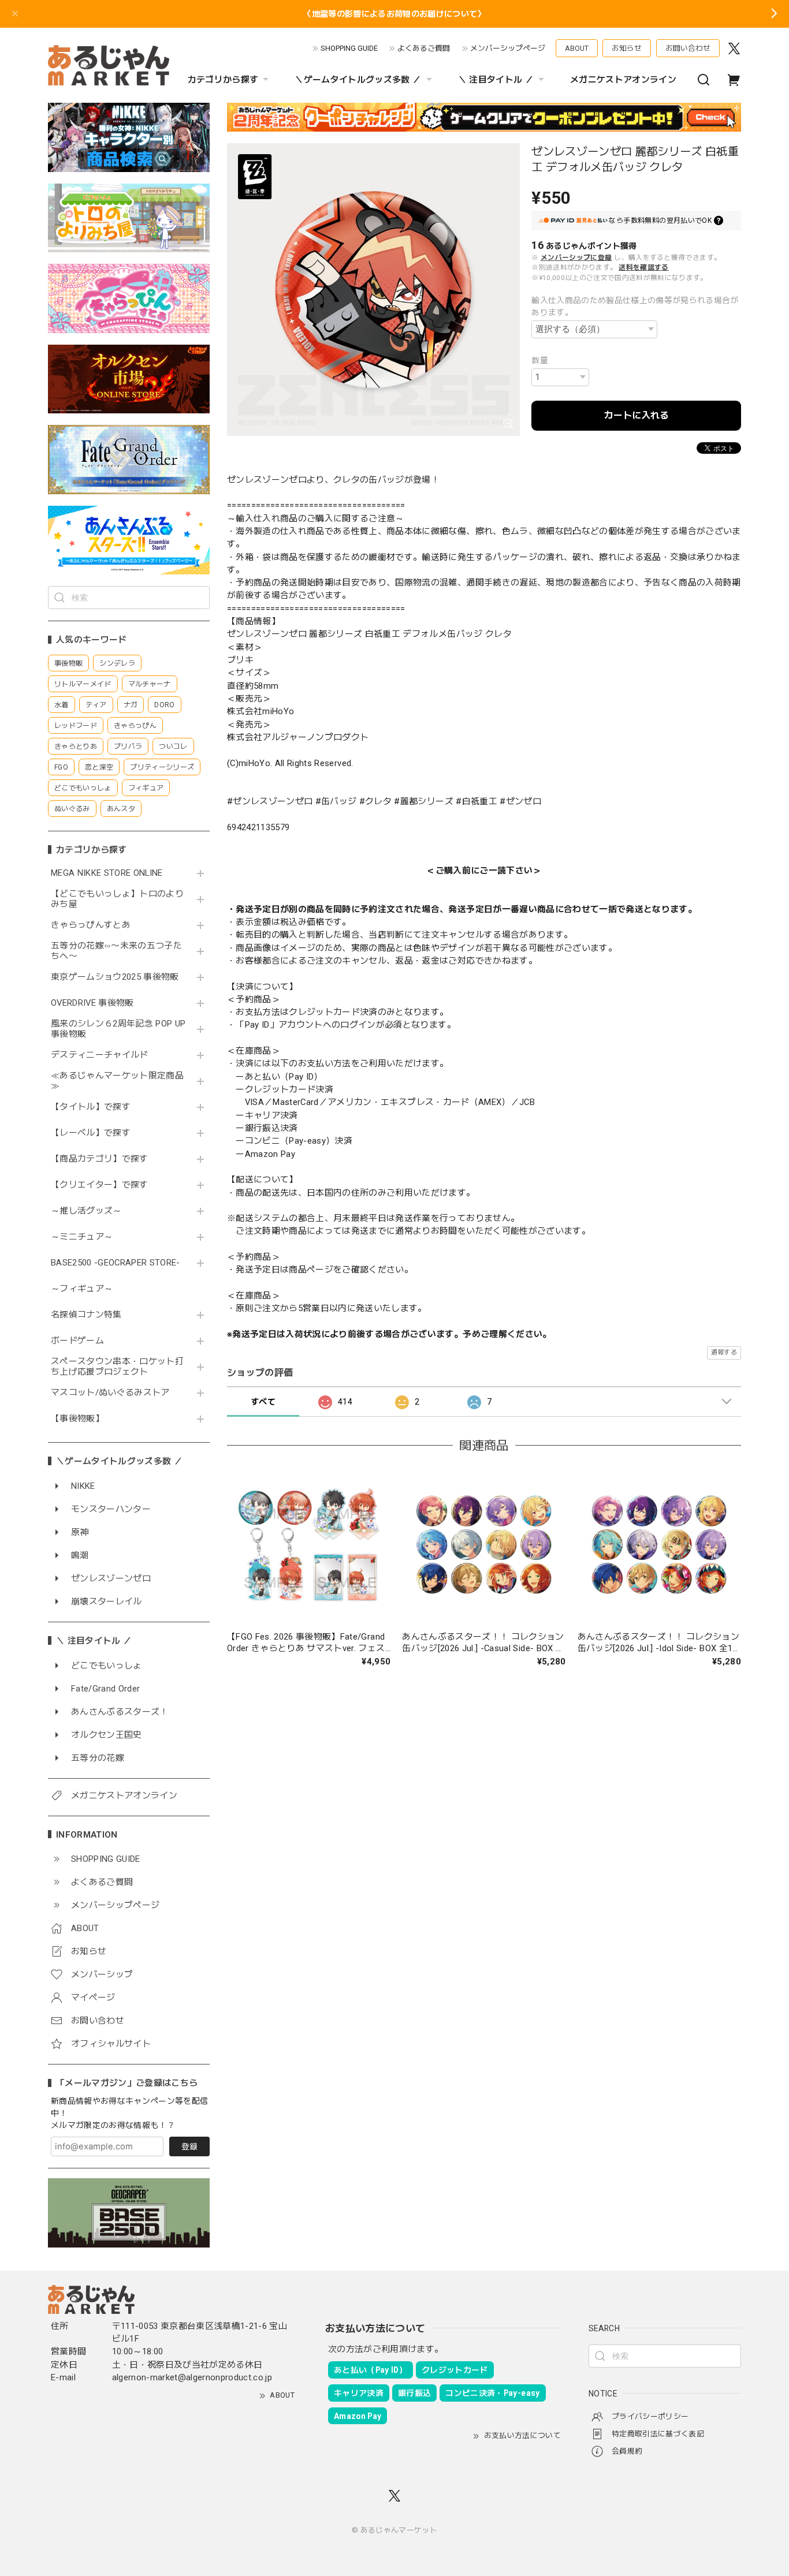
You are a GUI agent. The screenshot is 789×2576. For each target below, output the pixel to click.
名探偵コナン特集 (86, 1315)
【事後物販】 (77, 1419)
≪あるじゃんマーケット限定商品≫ (117, 1081)
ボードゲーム (77, 1341)
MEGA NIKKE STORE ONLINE (107, 873)
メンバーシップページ (508, 48)
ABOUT (577, 48)
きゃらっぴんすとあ (91, 925)
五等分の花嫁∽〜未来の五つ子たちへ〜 (116, 951)
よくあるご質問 (424, 48)
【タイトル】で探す (91, 1107)
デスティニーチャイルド (100, 1055)
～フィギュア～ (82, 1289)
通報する (724, 1352)
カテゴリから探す (223, 80)
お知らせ (627, 48)
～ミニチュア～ (82, 1237)
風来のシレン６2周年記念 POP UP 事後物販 (118, 1029)
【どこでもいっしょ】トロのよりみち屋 (117, 899)
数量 (540, 360)
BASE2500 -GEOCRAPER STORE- (116, 1263)
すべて (263, 1402)
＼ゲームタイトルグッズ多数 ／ (358, 80)
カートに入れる (637, 415)
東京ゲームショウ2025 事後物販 (119, 977)
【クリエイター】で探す (100, 1185)
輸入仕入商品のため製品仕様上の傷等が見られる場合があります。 (635, 306)
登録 (189, 2146)
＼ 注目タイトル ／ (496, 80)
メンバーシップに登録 (576, 257)
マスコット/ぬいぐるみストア (110, 1393)
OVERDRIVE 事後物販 (92, 1003)
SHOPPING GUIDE (349, 48)
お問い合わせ (688, 48)
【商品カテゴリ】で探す (100, 1159)
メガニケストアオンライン (623, 80)
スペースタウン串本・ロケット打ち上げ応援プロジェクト (117, 1367)
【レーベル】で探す (91, 1133)
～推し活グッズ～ (86, 1211)
